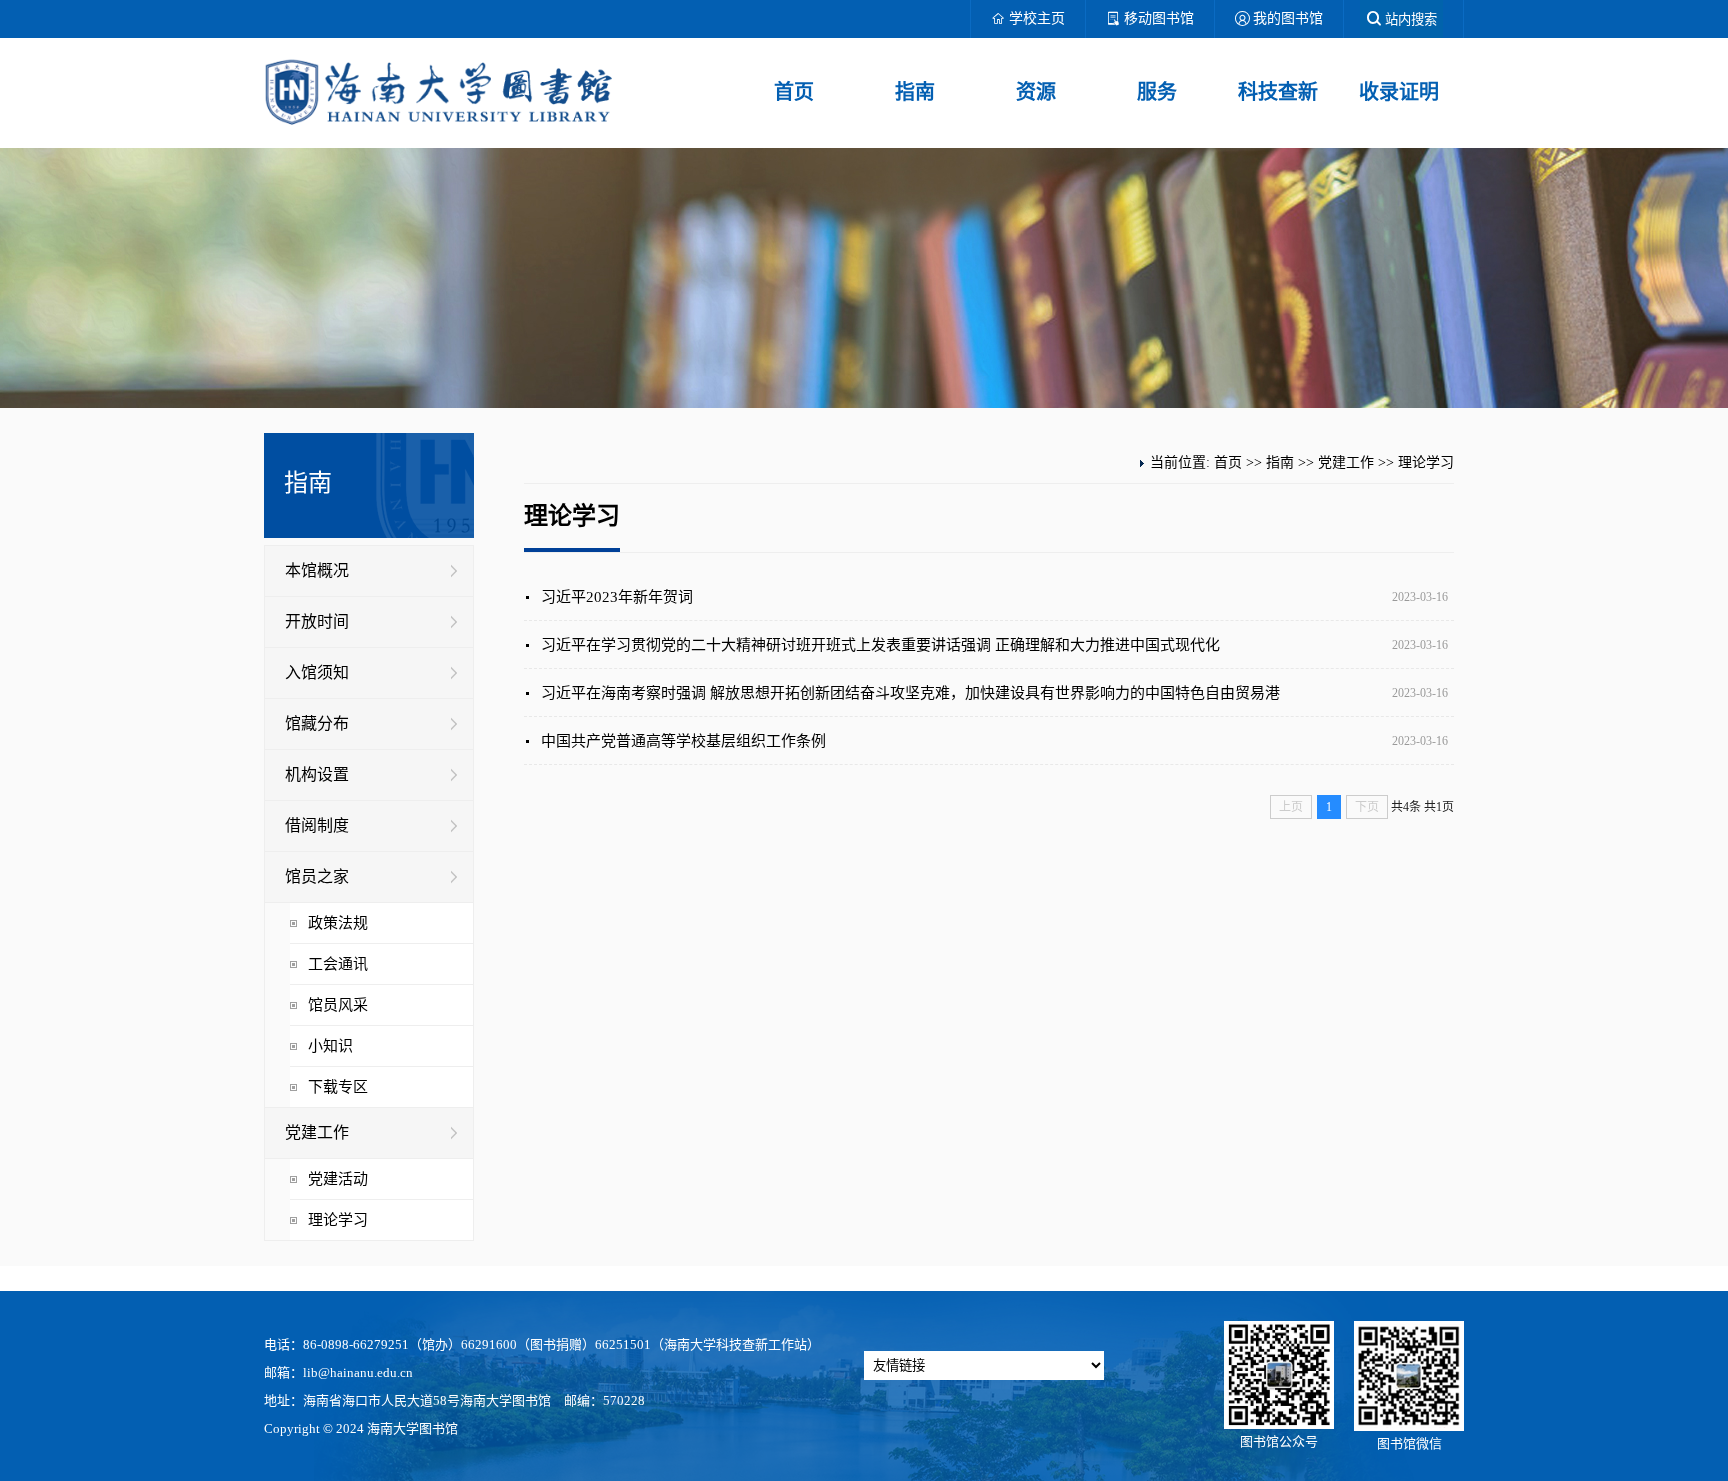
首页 (794, 92)
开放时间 (317, 621)
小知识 (330, 1046)
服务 (1157, 92)
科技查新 (1278, 92)
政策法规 (338, 923)
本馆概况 (317, 570)
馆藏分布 (317, 723)
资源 (1036, 92)
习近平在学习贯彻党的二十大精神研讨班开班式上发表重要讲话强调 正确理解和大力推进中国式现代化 (880, 645)
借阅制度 (317, 825)
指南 (915, 92)
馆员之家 (317, 876)
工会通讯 (338, 964)
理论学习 (338, 1220)
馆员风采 (338, 1005)
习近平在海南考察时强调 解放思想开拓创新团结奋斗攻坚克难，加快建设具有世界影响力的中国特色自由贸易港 (910, 693)
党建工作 (317, 1132)
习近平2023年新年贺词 (617, 597)
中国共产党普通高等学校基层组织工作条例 (683, 741)
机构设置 (317, 774)
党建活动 (338, 1179)
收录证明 (1399, 92)
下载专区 (338, 1087)
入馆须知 (317, 672)
